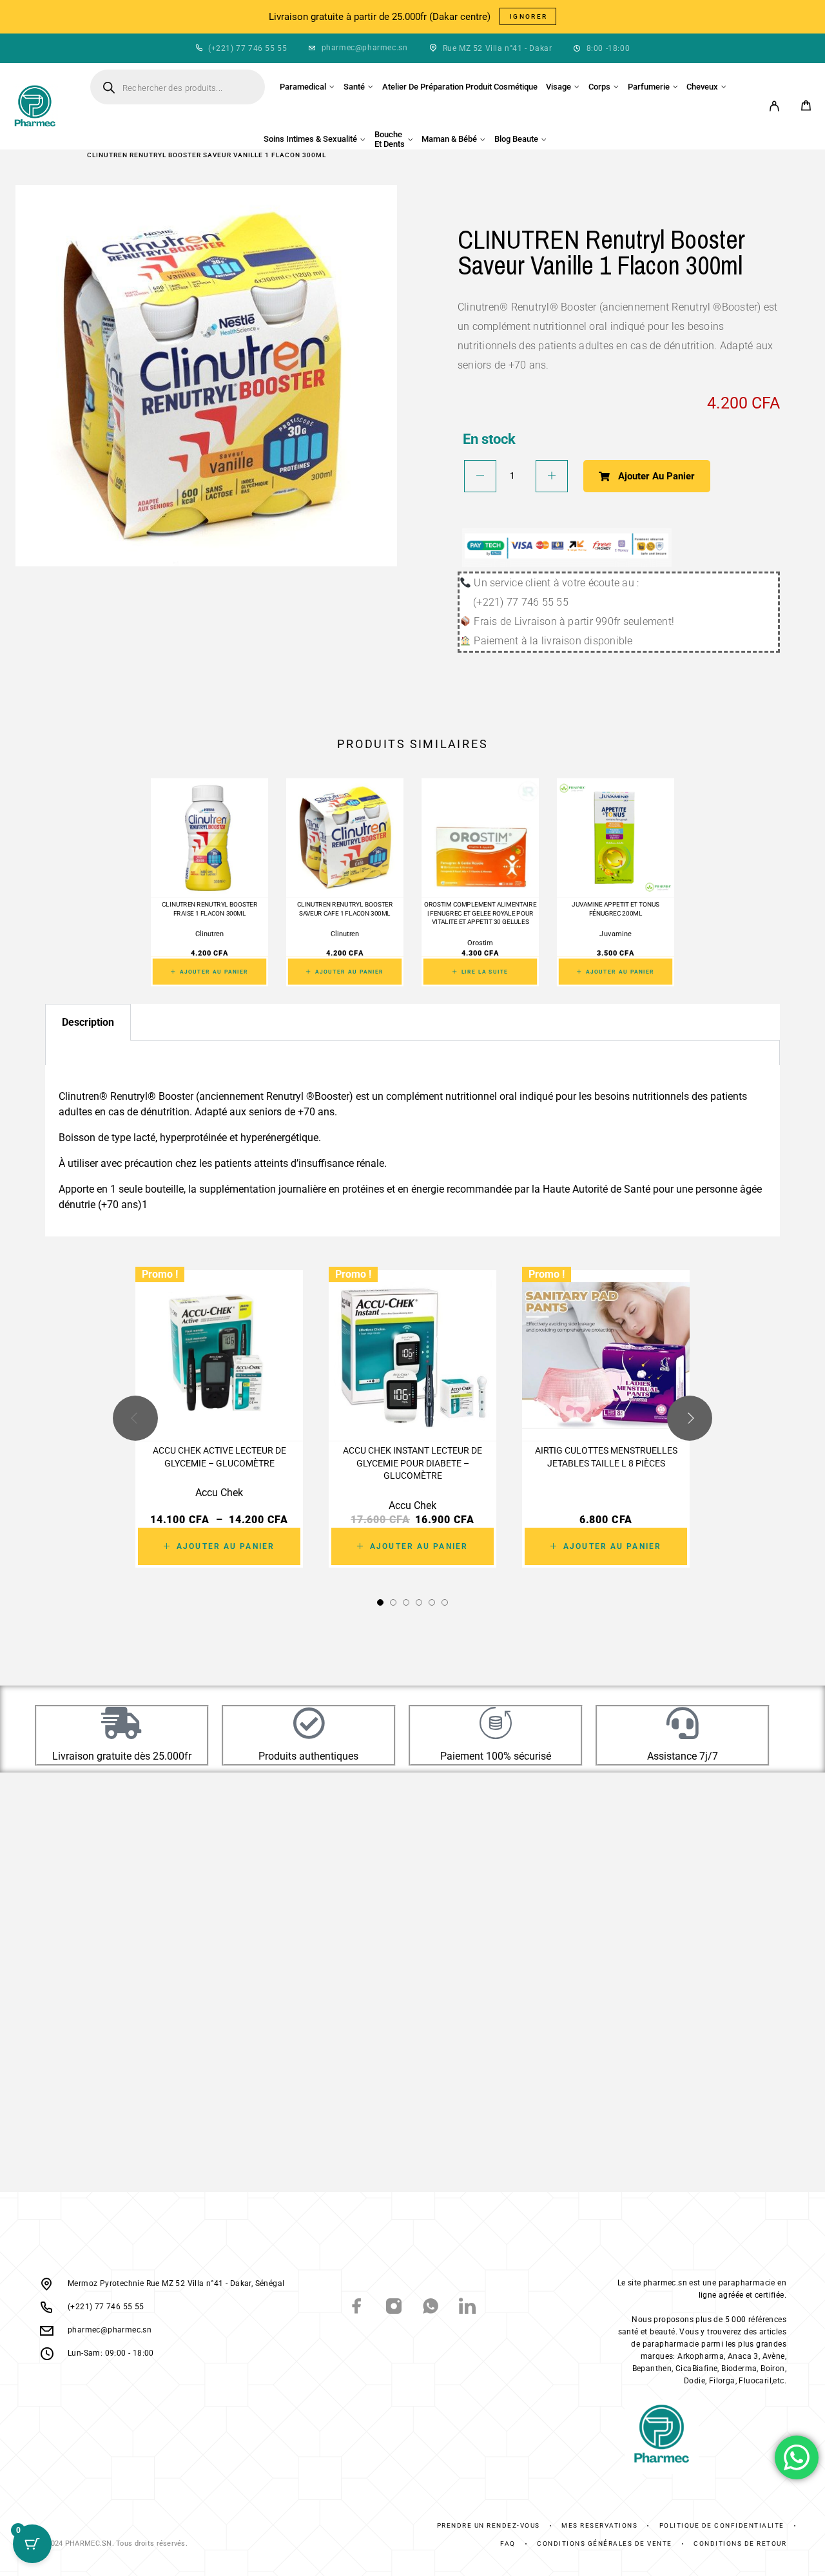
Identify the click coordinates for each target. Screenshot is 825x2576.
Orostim (480, 943)
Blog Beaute (516, 139)
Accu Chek (219, 1493)
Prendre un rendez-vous (489, 2525)
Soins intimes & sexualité (310, 139)
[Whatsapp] (431, 2308)
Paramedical (303, 87)
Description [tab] (88, 1022)
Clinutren (209, 934)
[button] (380, 1602)
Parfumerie (649, 87)
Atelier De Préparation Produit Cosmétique (460, 87)
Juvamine (616, 934)
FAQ (508, 2543)
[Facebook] (357, 2308)
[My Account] (774, 106)
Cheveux (702, 87)
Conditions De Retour (740, 2543)
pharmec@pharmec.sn (365, 48)
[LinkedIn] (468, 2308)
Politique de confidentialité (722, 2525)
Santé (354, 87)
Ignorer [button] (529, 16)
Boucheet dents (390, 139)
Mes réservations (599, 2525)
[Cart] (806, 107)
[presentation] (135, 1419)
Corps (599, 87)
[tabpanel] (412, 1054)
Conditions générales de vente (605, 2543)
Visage (558, 87)
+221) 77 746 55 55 (249, 48)
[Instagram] (394, 2308)
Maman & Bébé (449, 139)
